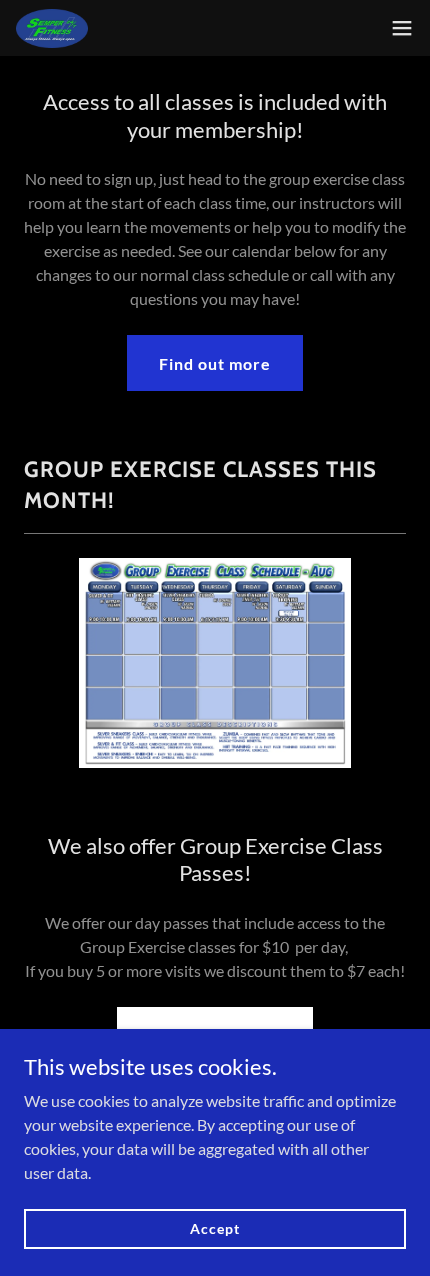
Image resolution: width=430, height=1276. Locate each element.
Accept (214, 1228)
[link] (52, 28)
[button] (402, 28)
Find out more (215, 363)
